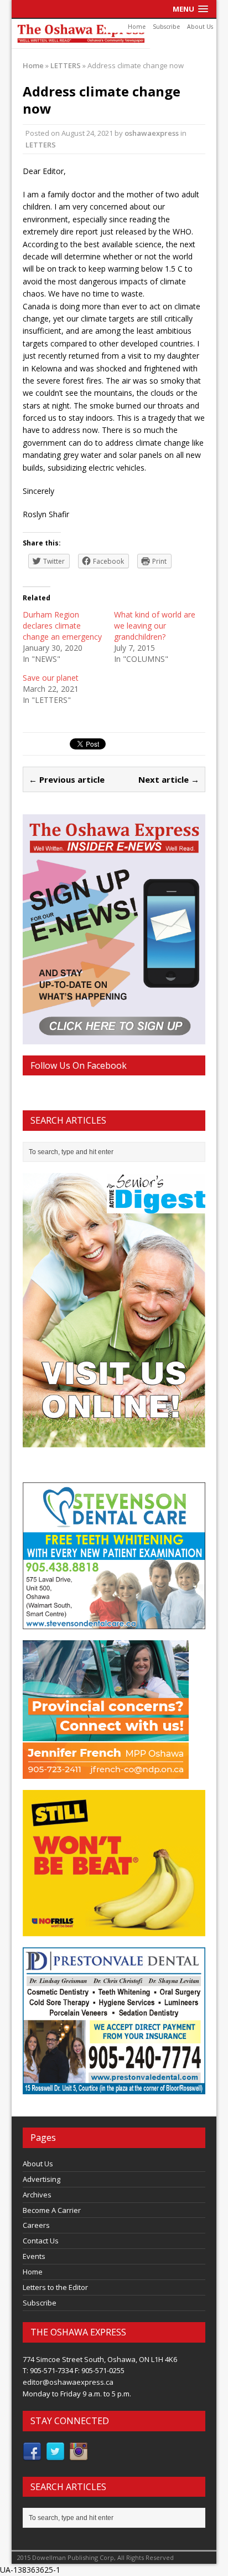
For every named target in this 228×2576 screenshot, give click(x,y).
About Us (200, 27)
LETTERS (41, 145)
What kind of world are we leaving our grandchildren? (155, 626)
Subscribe (166, 27)
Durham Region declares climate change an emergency (62, 626)
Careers (36, 2225)
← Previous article (67, 779)
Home (137, 27)
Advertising (42, 2179)
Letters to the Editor (55, 2287)
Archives (37, 2195)
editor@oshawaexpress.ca (68, 2382)
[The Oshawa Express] (114, 34)
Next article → (169, 779)
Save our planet (51, 678)
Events (34, 2256)
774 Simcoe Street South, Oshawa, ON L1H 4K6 (100, 2359)
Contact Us (41, 2241)
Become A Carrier (52, 2210)
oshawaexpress (152, 133)
